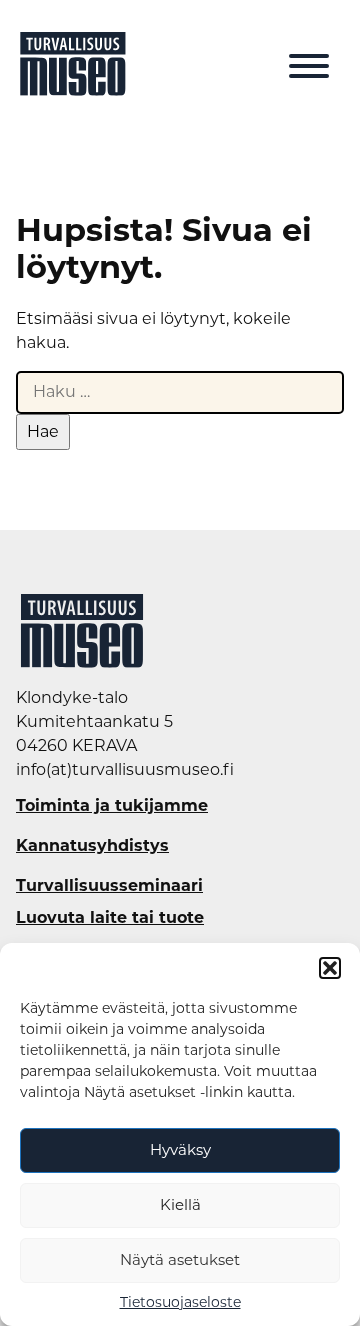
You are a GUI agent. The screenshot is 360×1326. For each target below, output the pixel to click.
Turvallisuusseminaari (109, 886)
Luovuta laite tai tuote (110, 918)
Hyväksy (180, 1149)
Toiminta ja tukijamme (112, 806)
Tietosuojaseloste (180, 1302)
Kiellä (180, 1204)
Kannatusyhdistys (92, 846)
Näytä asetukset (180, 1259)
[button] (330, 968)
